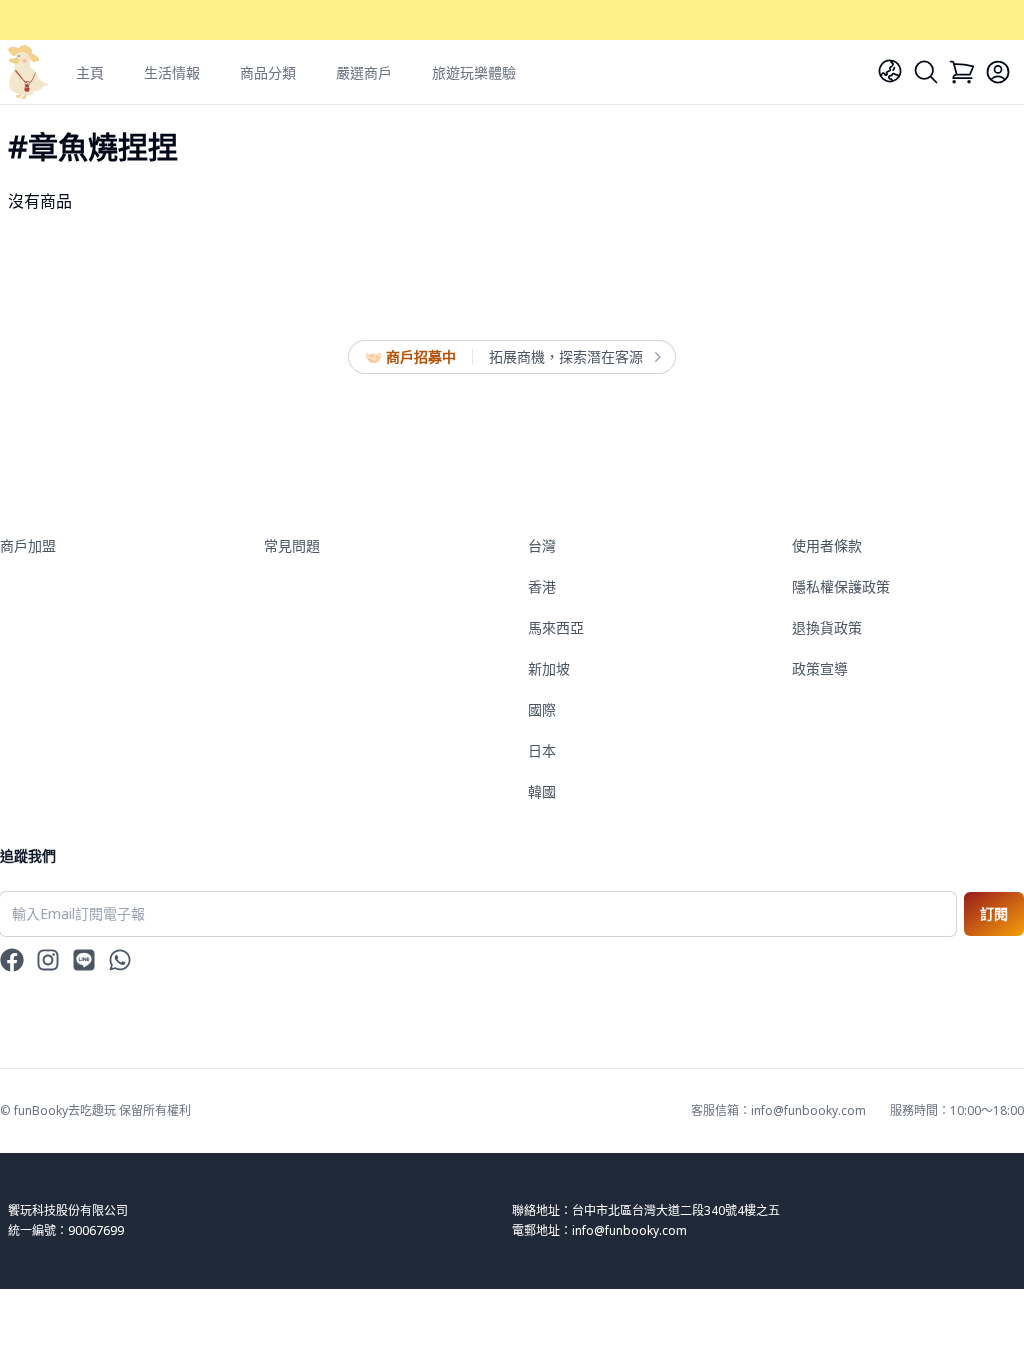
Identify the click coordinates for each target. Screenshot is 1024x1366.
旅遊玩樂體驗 (474, 72)
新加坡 (549, 668)
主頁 (90, 72)
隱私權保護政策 (841, 586)
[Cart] (962, 72)
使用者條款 (827, 545)
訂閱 (994, 913)
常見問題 (292, 545)
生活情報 (172, 72)
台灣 (542, 545)
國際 (542, 709)
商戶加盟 (28, 545)
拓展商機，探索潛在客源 (566, 356)
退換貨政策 (827, 627)
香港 (542, 586)
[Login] (998, 72)
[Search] (926, 72)
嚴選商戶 (364, 72)
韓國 (542, 791)
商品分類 (268, 72)
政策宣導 (820, 668)
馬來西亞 (556, 627)
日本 (542, 750)
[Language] (890, 71)
